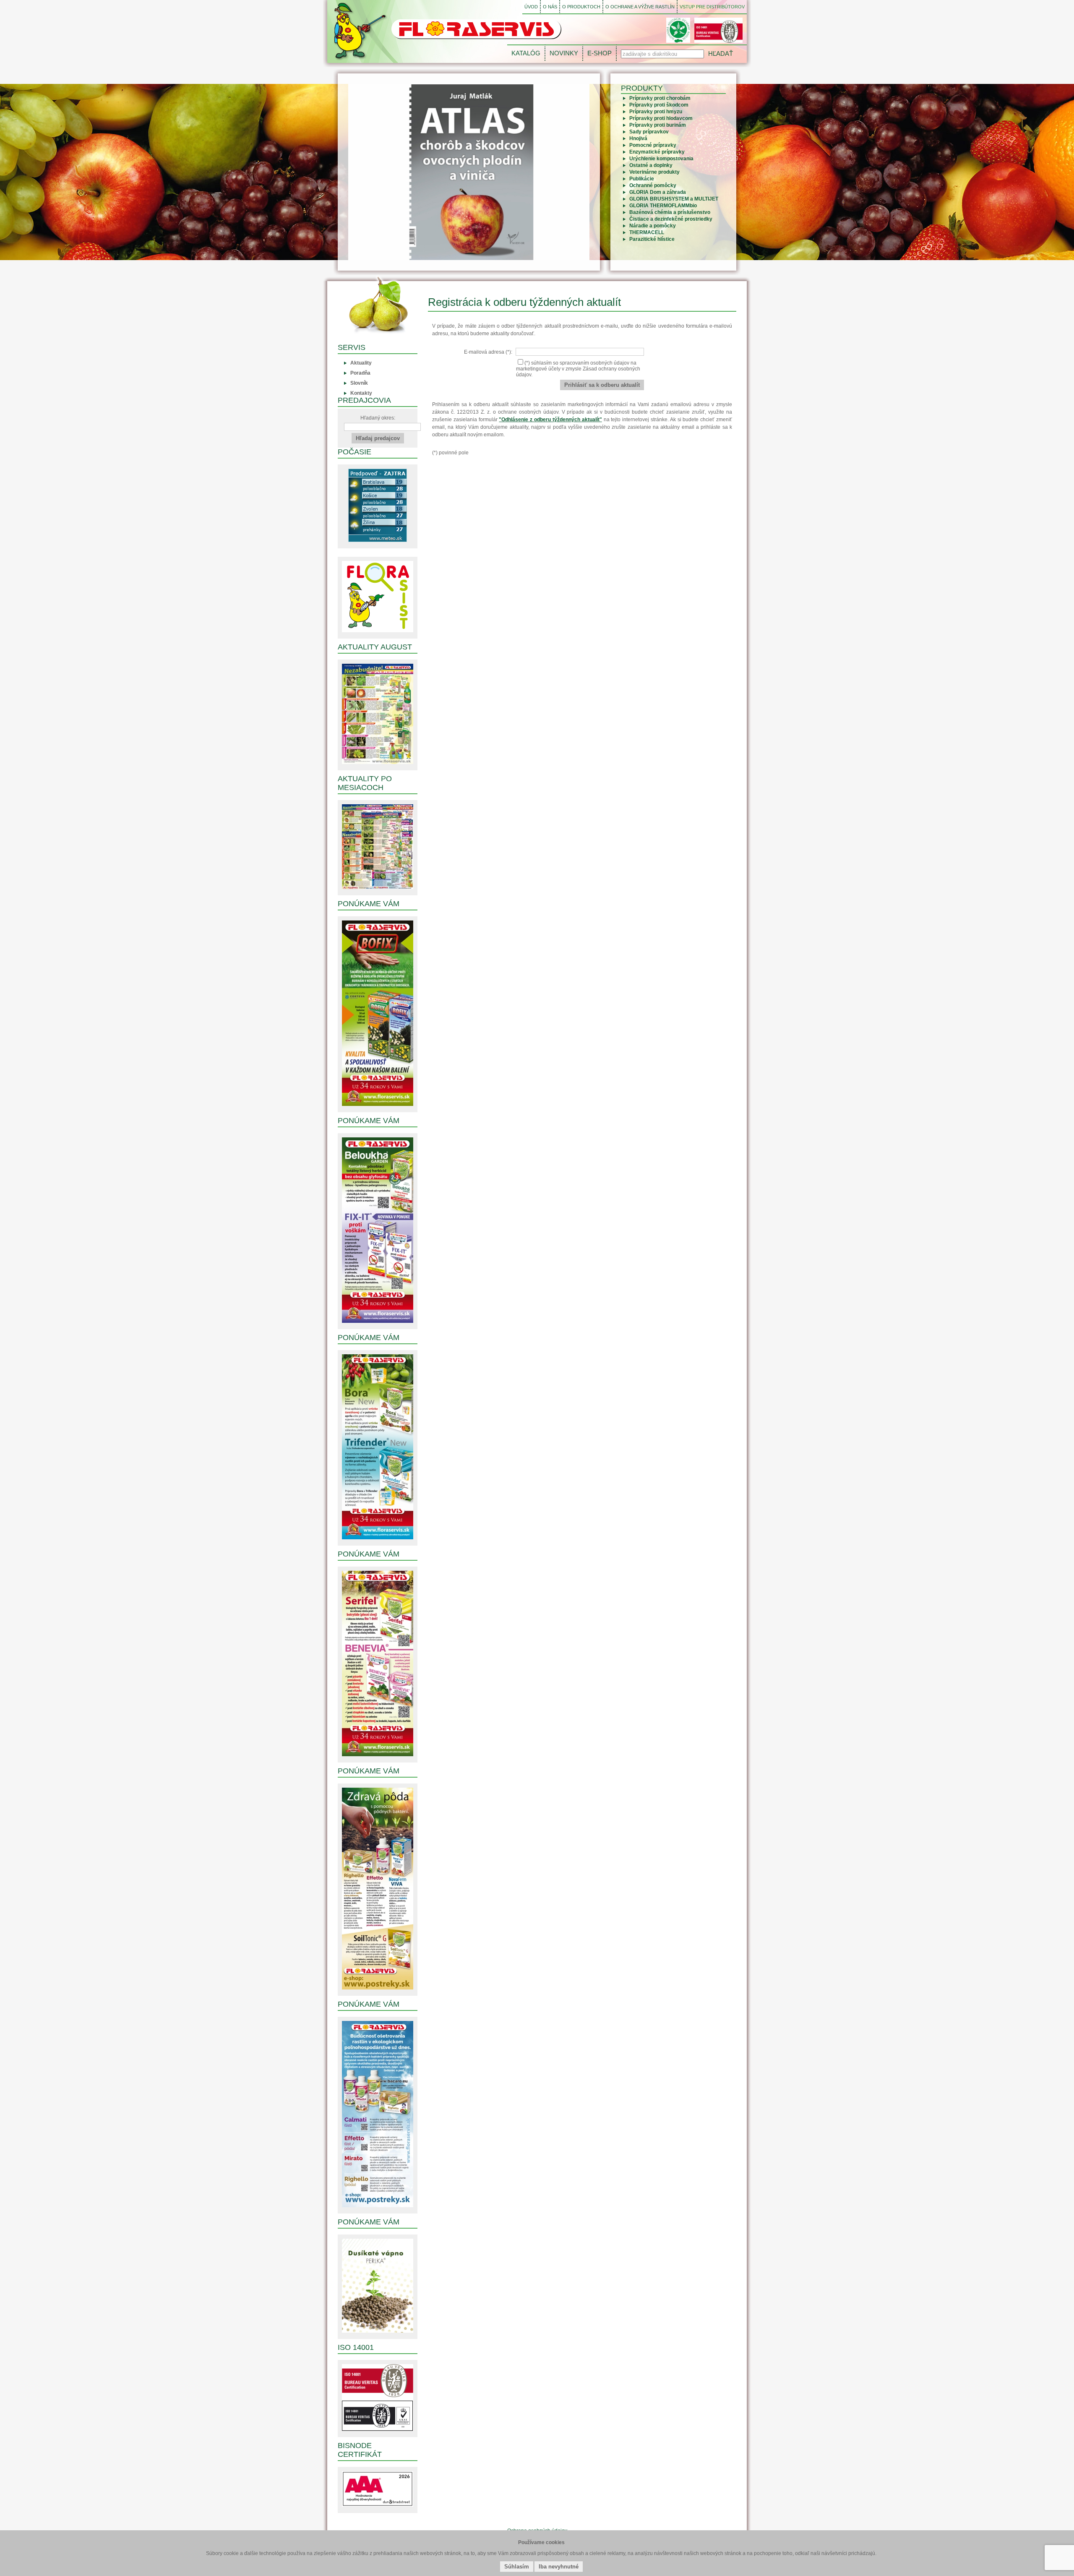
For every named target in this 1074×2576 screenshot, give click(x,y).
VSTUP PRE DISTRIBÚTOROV (712, 7)
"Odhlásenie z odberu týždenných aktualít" (550, 420)
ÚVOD (531, 7)
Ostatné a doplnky (651, 165)
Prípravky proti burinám (658, 125)
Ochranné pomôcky (653, 185)
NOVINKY (564, 53)
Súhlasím (517, 2567)
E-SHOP (600, 53)
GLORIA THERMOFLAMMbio (663, 206)
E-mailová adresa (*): (489, 352)
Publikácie (642, 179)
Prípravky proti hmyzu (656, 112)
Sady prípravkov (649, 132)
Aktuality (361, 363)
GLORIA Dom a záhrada (658, 192)
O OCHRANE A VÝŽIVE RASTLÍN (640, 7)
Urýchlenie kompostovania (661, 159)
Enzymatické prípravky (657, 152)
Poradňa (360, 373)
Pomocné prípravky (653, 145)
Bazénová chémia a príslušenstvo (670, 212)
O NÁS (550, 7)
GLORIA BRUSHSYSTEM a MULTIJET (674, 199)
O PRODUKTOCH (581, 7)
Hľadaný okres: (378, 418)
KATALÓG (526, 53)
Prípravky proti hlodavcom (661, 118)
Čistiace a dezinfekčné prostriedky (671, 219)
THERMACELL (647, 232)
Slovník (359, 383)
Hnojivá (638, 138)
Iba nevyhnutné (559, 2567)
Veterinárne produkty (654, 172)
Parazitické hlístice (652, 239)
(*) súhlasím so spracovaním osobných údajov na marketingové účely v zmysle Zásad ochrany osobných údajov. (578, 369)
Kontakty (361, 393)
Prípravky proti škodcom (659, 105)
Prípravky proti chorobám (660, 98)
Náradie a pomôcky (653, 226)
